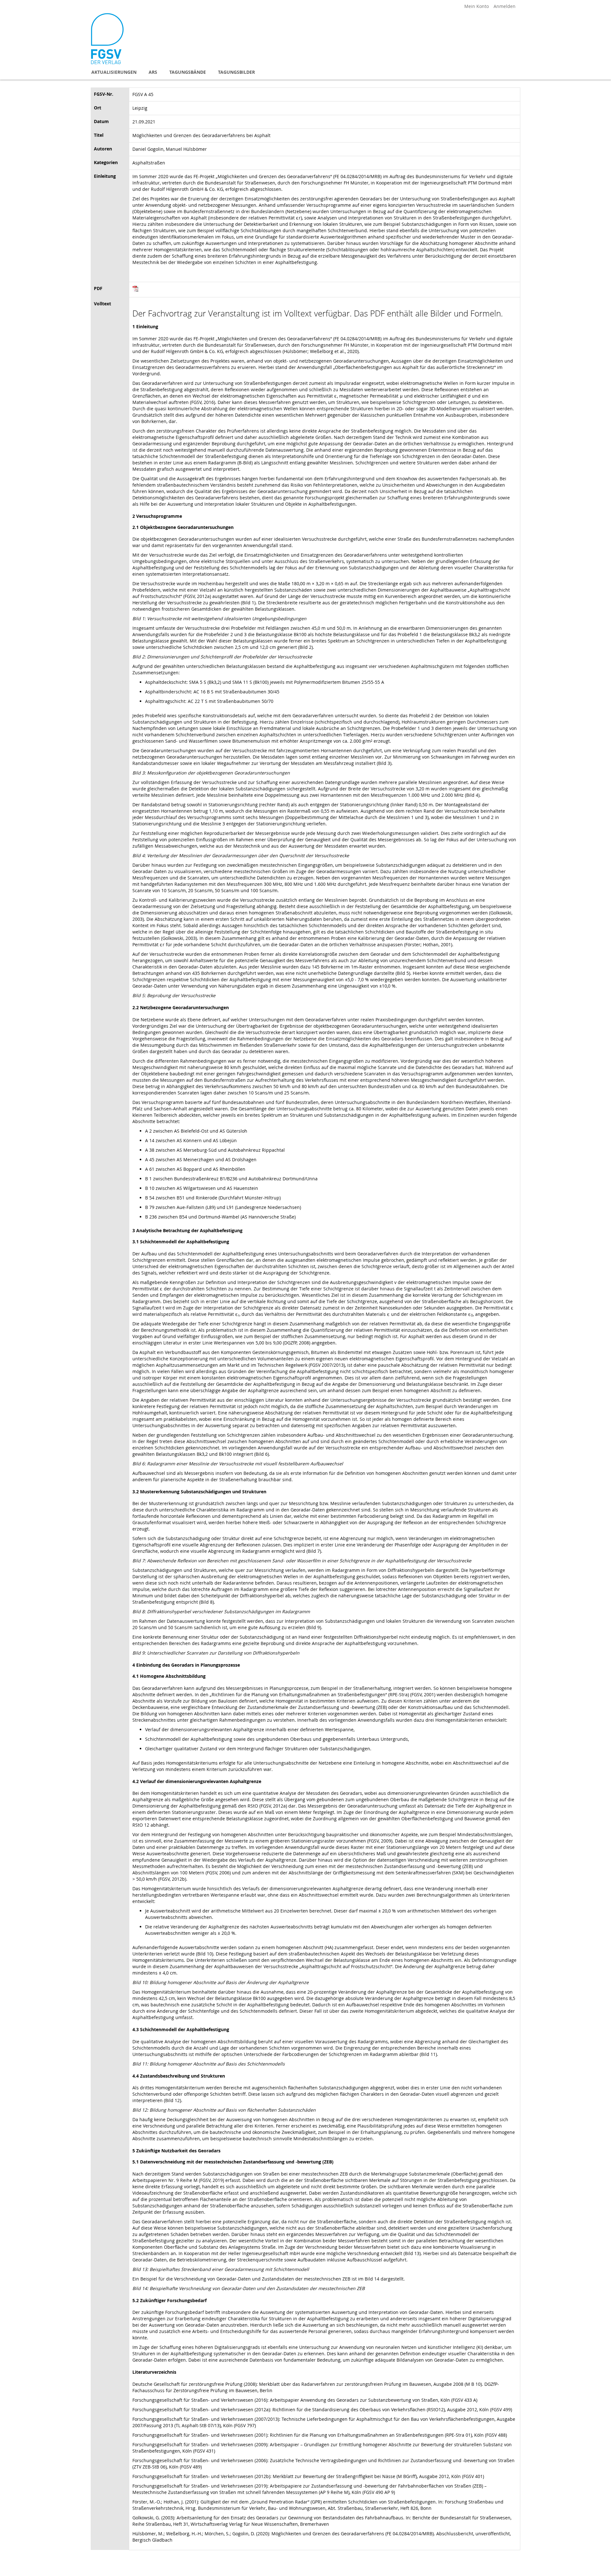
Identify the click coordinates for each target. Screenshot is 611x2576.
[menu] (305, 72)
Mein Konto (477, 6)
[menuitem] (114, 72)
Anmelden (505, 6)
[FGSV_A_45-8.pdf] (136, 290)
